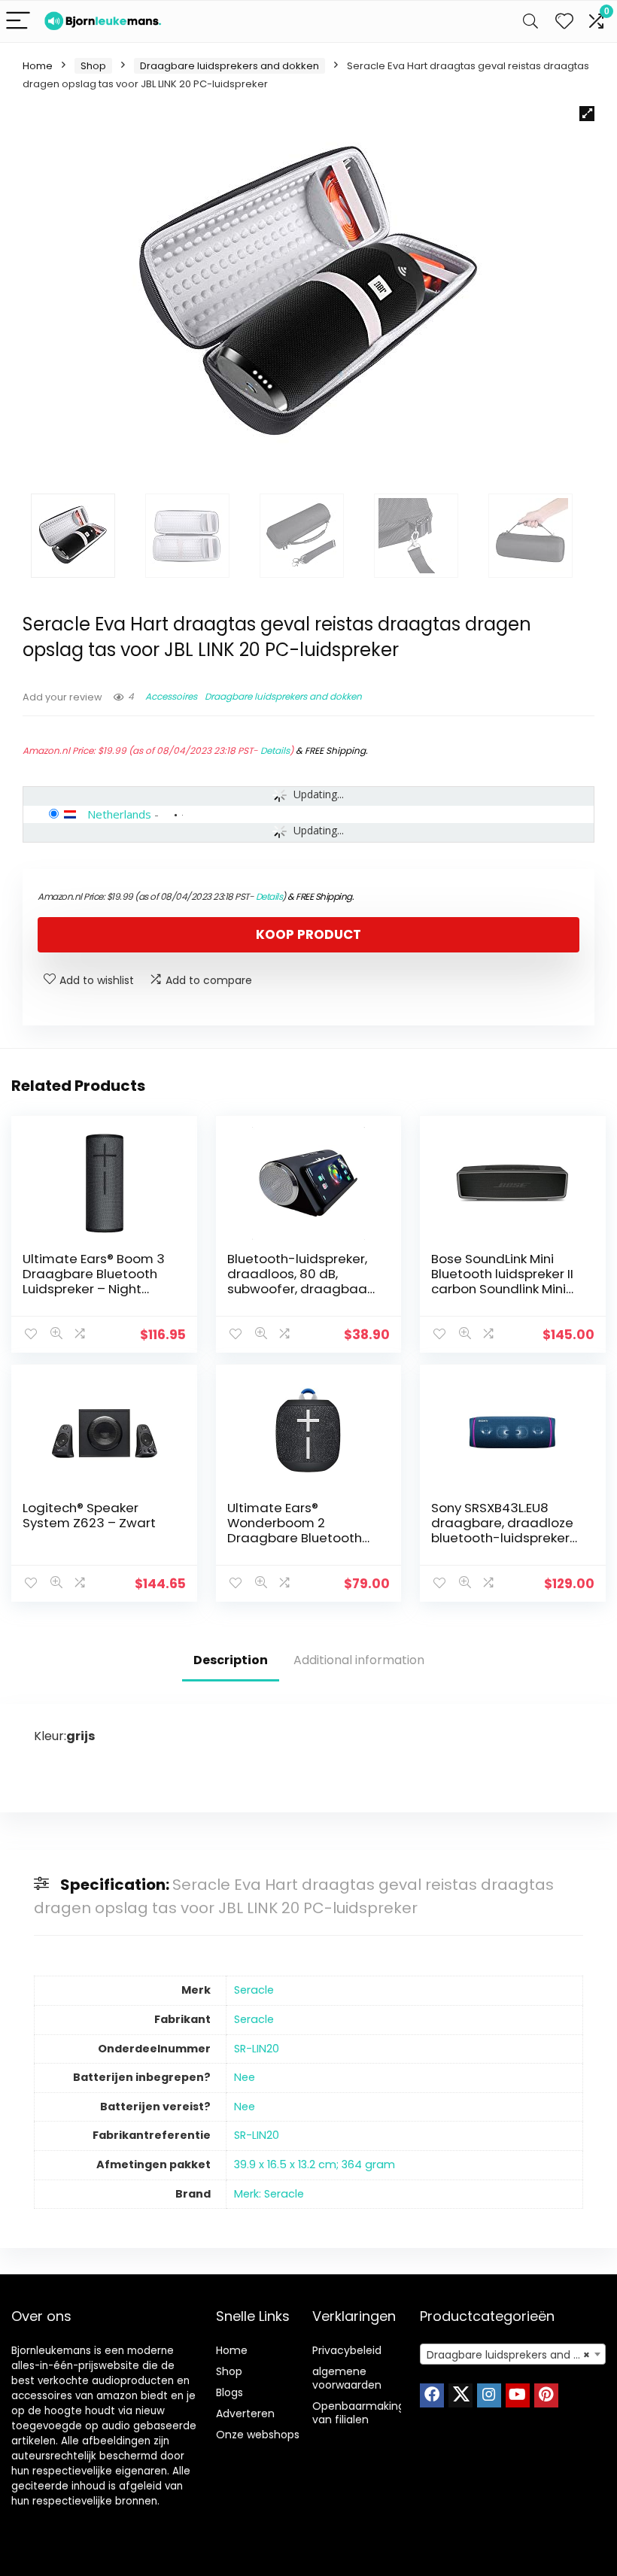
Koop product (308, 934)
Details (275, 750)
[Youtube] (518, 2395)
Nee (245, 2077)
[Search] (530, 21)
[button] (587, 114)
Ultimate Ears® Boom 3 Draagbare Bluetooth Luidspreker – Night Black (94, 1281)
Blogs (229, 2392)
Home (38, 66)
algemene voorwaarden (347, 2378)
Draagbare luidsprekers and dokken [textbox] (516, 2355)
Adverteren (245, 2413)
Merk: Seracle (269, 2194)
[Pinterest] (546, 2395)
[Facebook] (432, 2395)
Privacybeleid (347, 2350)
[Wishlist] (564, 21)
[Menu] (18, 21)
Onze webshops (258, 2435)
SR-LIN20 (257, 2049)
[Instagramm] (489, 2395)
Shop (93, 66)
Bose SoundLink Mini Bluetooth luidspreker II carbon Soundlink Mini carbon (502, 1281)
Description (231, 1660)
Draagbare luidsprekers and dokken (229, 66)
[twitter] (460, 2395)
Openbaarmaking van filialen (359, 2413)
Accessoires (171, 696)
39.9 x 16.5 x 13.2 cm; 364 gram (315, 2164)
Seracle (254, 1990)
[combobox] (513, 2354)
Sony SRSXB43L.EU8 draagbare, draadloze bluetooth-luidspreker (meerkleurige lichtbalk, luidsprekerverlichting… (505, 1538)
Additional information (359, 1660)
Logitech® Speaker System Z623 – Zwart (89, 1515)
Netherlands (119, 814)
